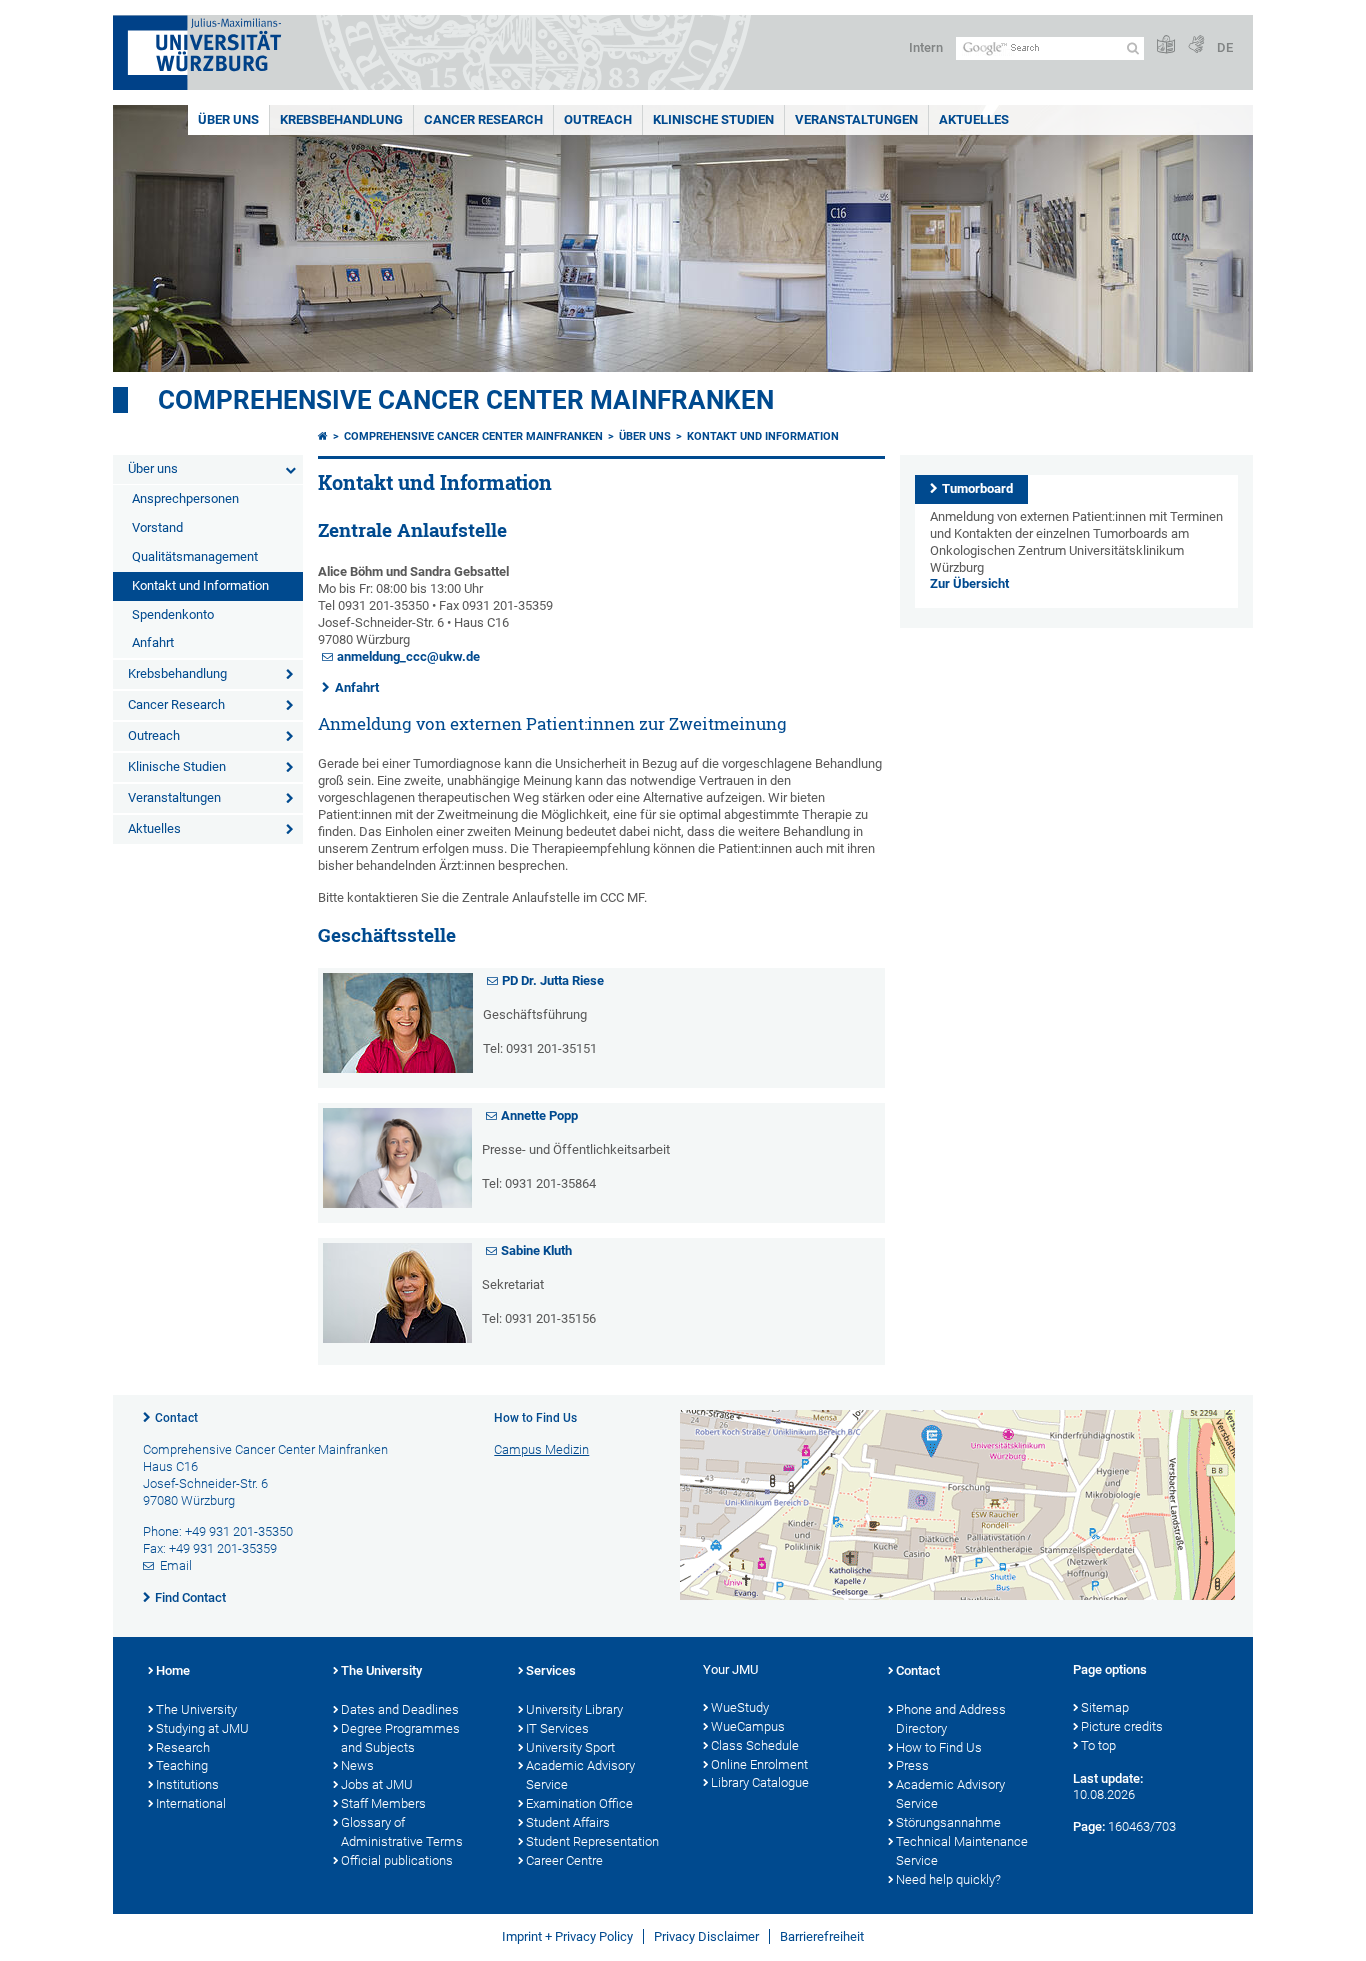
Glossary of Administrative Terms (402, 1832)
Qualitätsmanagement (195, 556)
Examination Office (579, 1803)
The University (196, 1709)
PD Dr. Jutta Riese (553, 980)
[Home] (323, 436)
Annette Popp (539, 1115)
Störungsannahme (948, 1822)
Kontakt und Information (200, 585)
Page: (1089, 1826)
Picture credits (1122, 1726)
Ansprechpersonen (185, 498)
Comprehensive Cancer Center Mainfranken (466, 400)
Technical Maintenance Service (962, 1851)
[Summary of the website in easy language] (1166, 45)
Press (912, 1765)
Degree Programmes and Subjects (400, 1738)
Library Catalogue (760, 1782)
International (191, 1803)
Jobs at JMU (377, 1784)
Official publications (397, 1860)
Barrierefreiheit (822, 1936)
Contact (176, 1418)
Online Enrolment (759, 1764)
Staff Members (383, 1803)
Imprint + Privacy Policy (567, 1936)
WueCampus (748, 1726)
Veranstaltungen (856, 119)
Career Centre (564, 1860)
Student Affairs (568, 1822)
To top (1098, 1745)
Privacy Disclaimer (706, 1936)
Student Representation (592, 1841)
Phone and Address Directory (951, 1719)
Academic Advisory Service (580, 1775)
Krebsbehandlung (341, 119)
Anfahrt (153, 642)
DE (1225, 47)
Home (173, 1670)
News (357, 1765)
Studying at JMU (202, 1728)
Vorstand (157, 527)
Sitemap (1105, 1707)
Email (176, 1565)
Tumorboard (977, 488)
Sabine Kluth (536, 1250)
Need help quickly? (948, 1879)
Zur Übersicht (969, 583)
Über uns (228, 119)
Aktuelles (974, 119)
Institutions (187, 1784)
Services (551, 1670)
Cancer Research (483, 119)
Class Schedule (755, 1745)
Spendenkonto (173, 614)
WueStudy (740, 1707)
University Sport (570, 1747)
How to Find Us (939, 1747)
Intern (926, 47)
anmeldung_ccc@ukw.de (408, 656)
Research (183, 1747)
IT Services (557, 1728)
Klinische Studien (713, 119)
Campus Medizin (541, 1449)
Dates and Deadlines (400, 1709)
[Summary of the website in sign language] (1196, 45)
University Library (574, 1709)
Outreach (598, 119)
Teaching (182, 1765)
